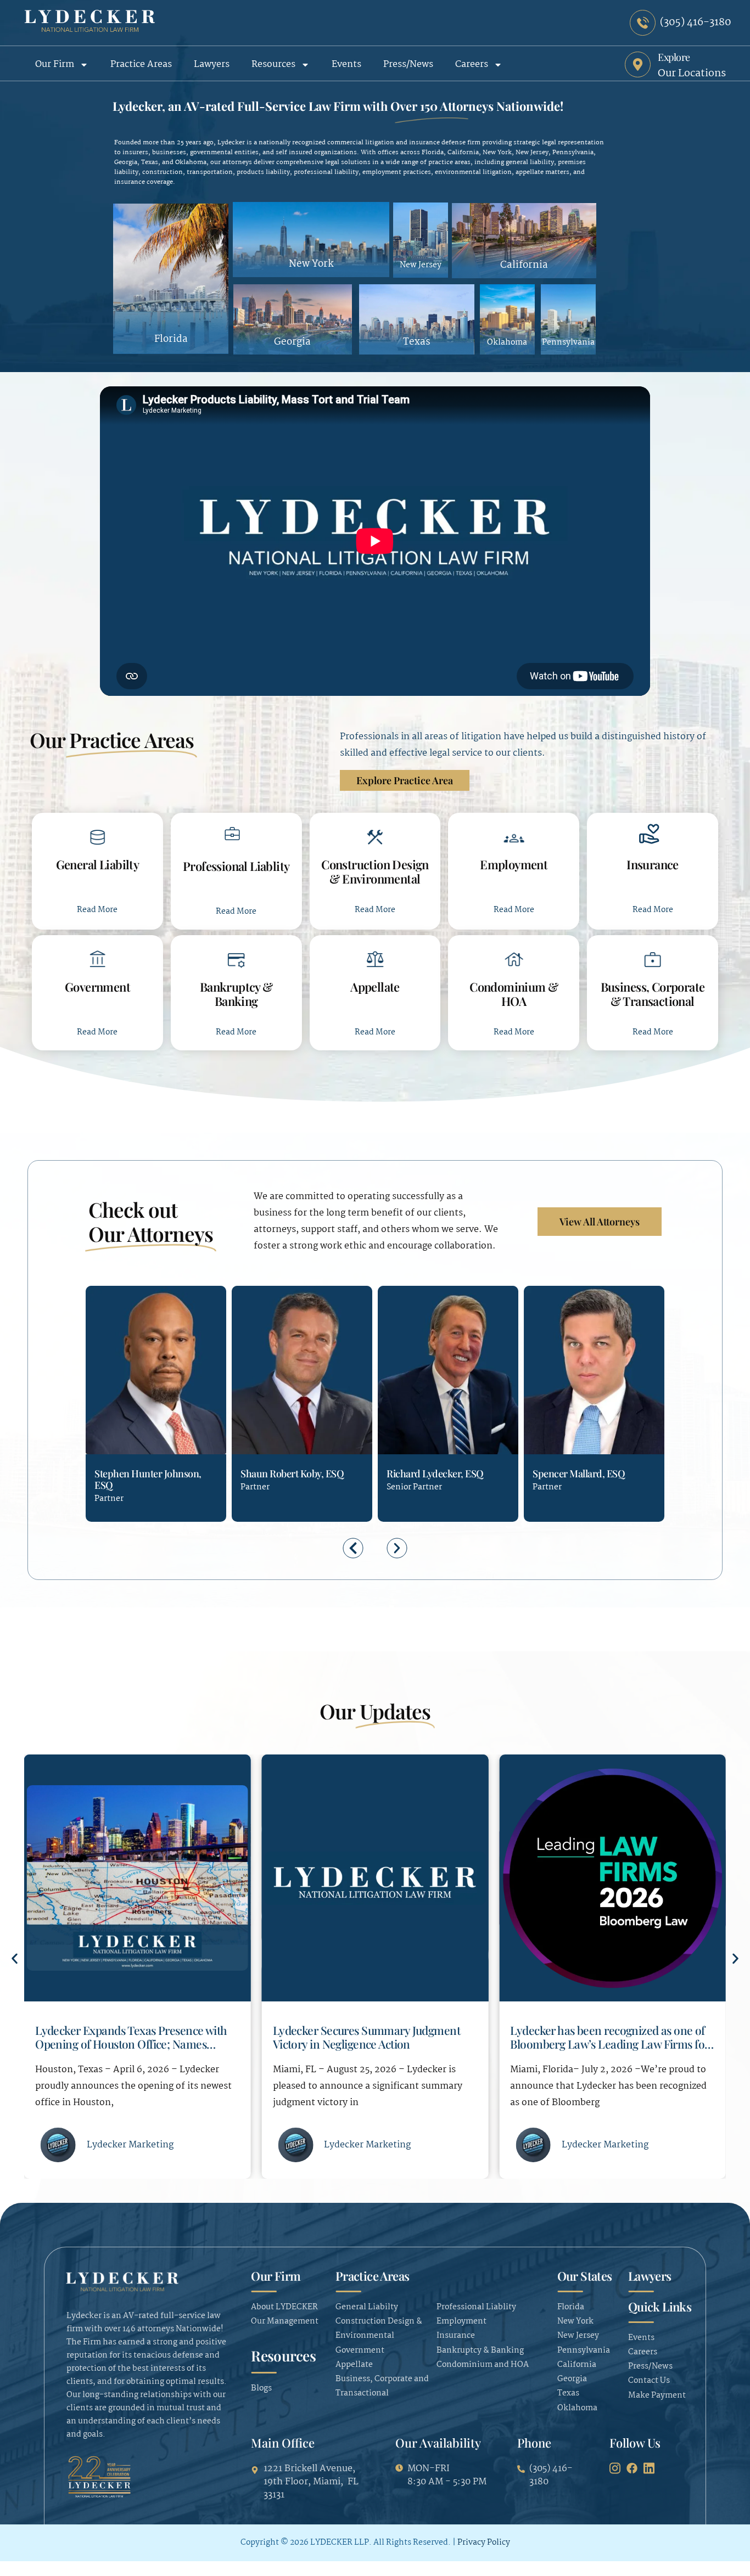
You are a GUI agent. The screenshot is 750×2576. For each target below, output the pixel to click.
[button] (353, 1548)
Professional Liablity (236, 866)
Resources (273, 64)
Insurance (653, 864)
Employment (514, 864)
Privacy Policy (484, 2543)
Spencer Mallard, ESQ (579, 1473)
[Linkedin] (142, 1438)
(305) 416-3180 (103, 1438)
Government (97, 987)
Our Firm (55, 64)
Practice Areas (141, 64)
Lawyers (212, 64)
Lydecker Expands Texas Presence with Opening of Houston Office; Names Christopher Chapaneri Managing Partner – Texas (131, 2050)
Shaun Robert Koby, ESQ (292, 1473)
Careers (472, 64)
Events (346, 64)
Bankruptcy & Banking (236, 994)
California (524, 266)
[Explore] (638, 64)
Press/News (408, 64)
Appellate (375, 987)
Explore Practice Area (405, 780)
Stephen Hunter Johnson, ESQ (148, 1479)
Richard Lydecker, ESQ (435, 1473)
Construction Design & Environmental (375, 871)
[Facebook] (632, 2468)
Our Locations (692, 74)
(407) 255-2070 (249, 1438)
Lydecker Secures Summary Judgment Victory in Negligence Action (366, 2037)
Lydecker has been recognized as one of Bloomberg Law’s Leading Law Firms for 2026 (609, 2043)
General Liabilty (98, 864)
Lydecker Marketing (130, 2145)
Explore (674, 57)
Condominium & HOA (514, 994)
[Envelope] (122, 1438)
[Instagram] (615, 2468)
